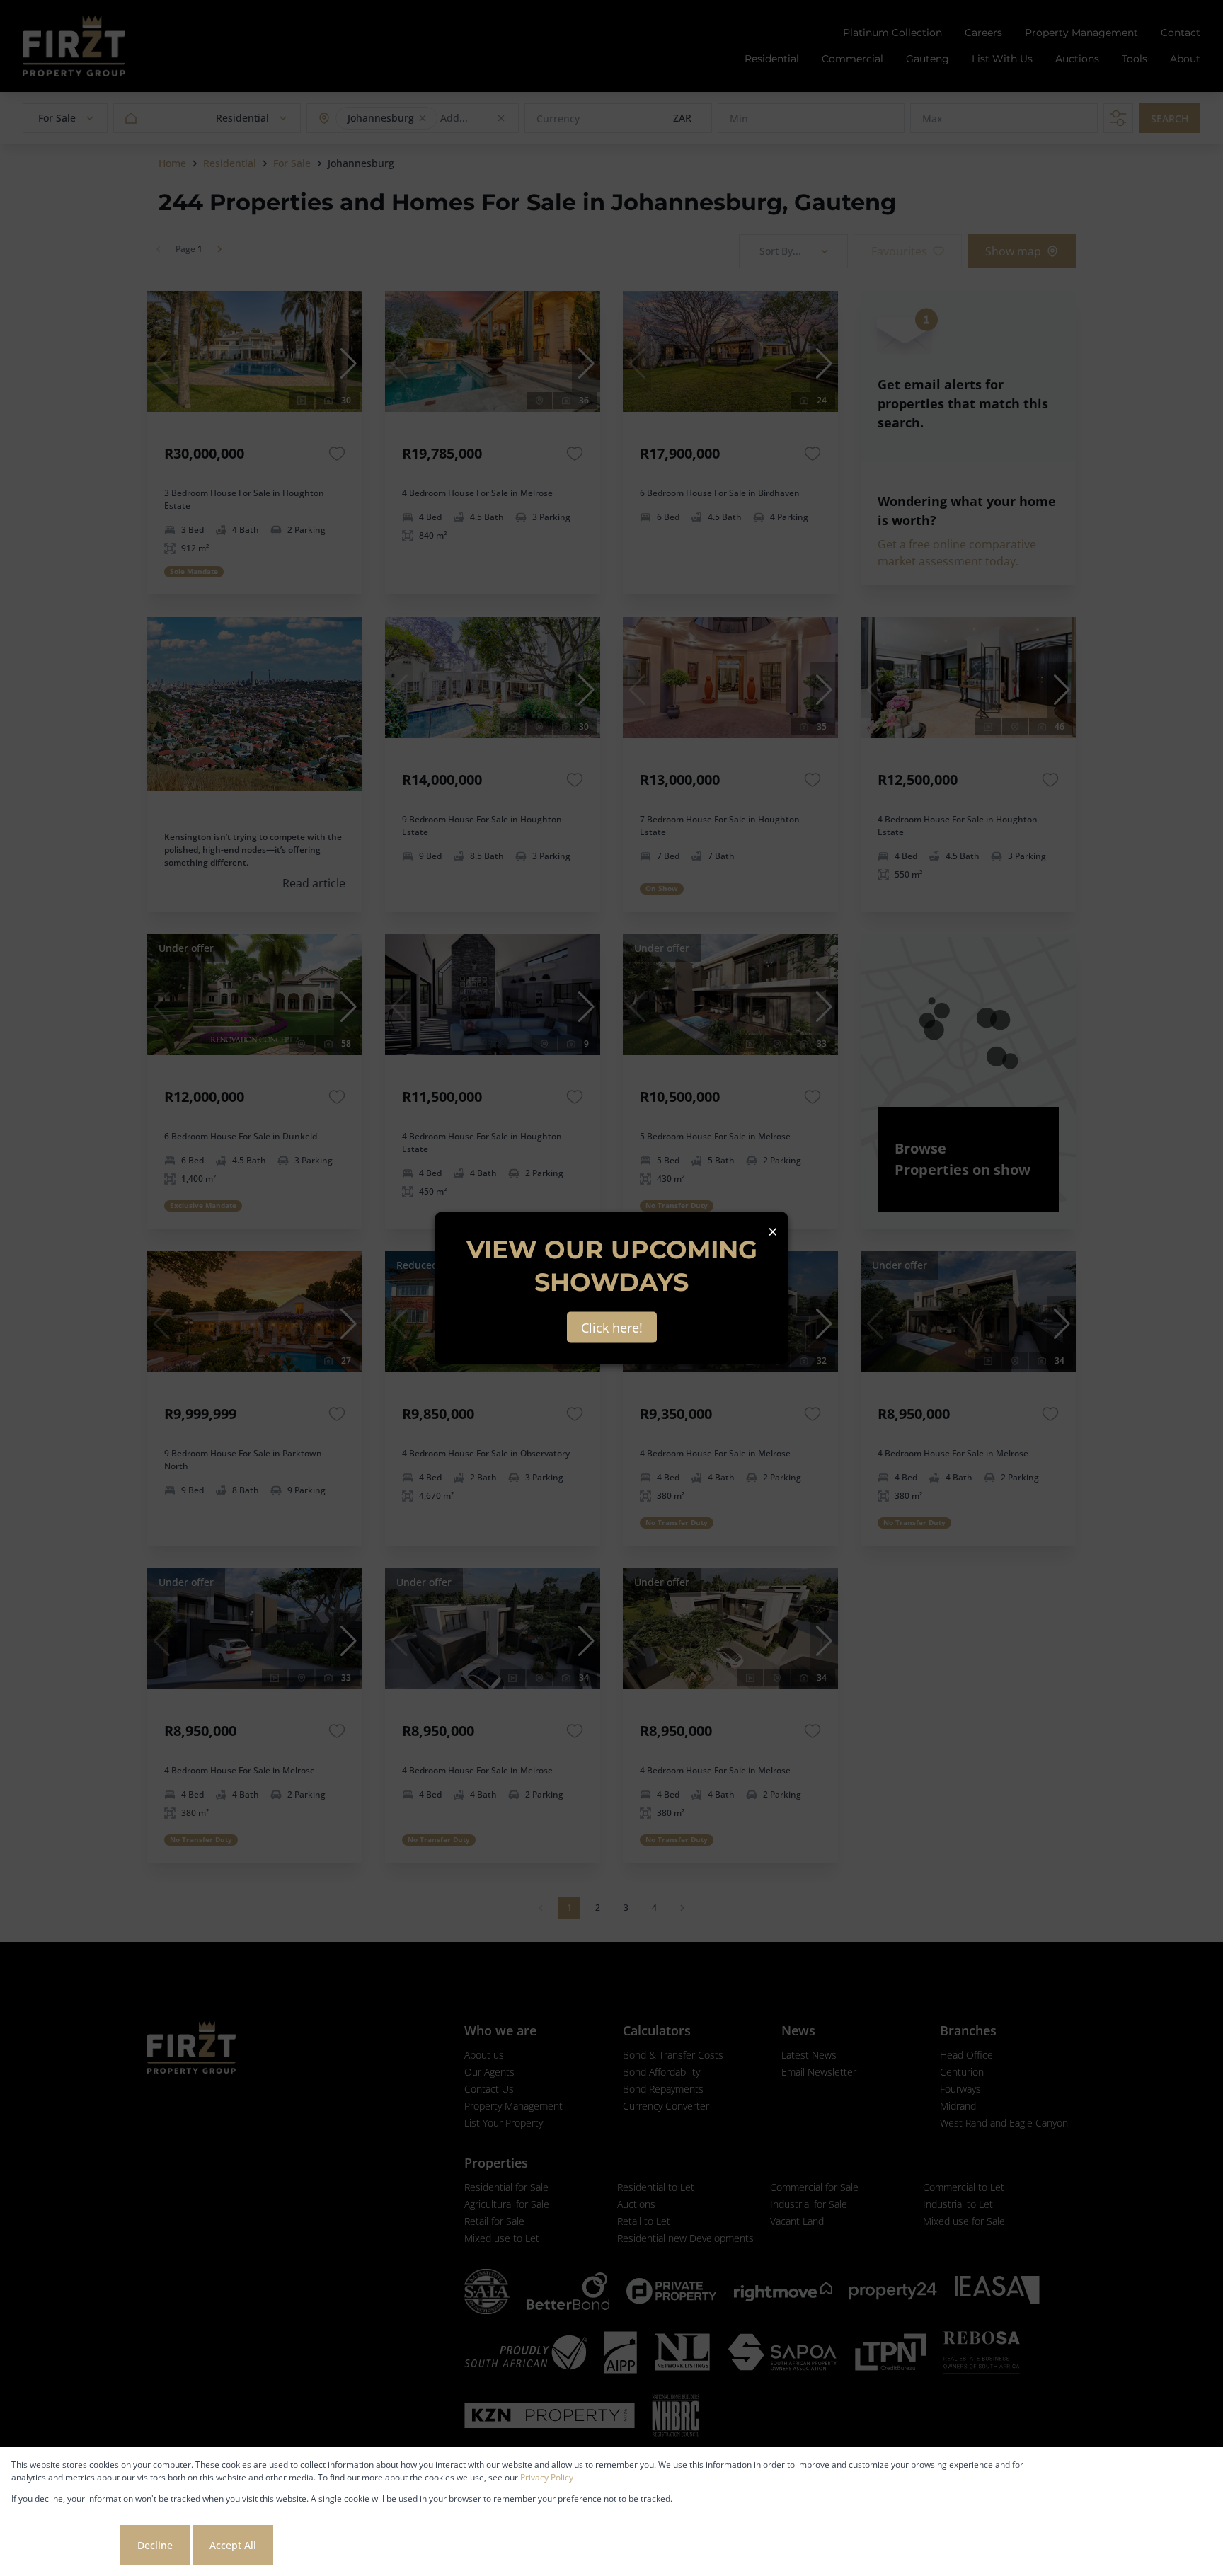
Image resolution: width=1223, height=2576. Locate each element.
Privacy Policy (547, 2477)
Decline (155, 2545)
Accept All (233, 2545)
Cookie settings (64, 2545)
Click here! (612, 1328)
